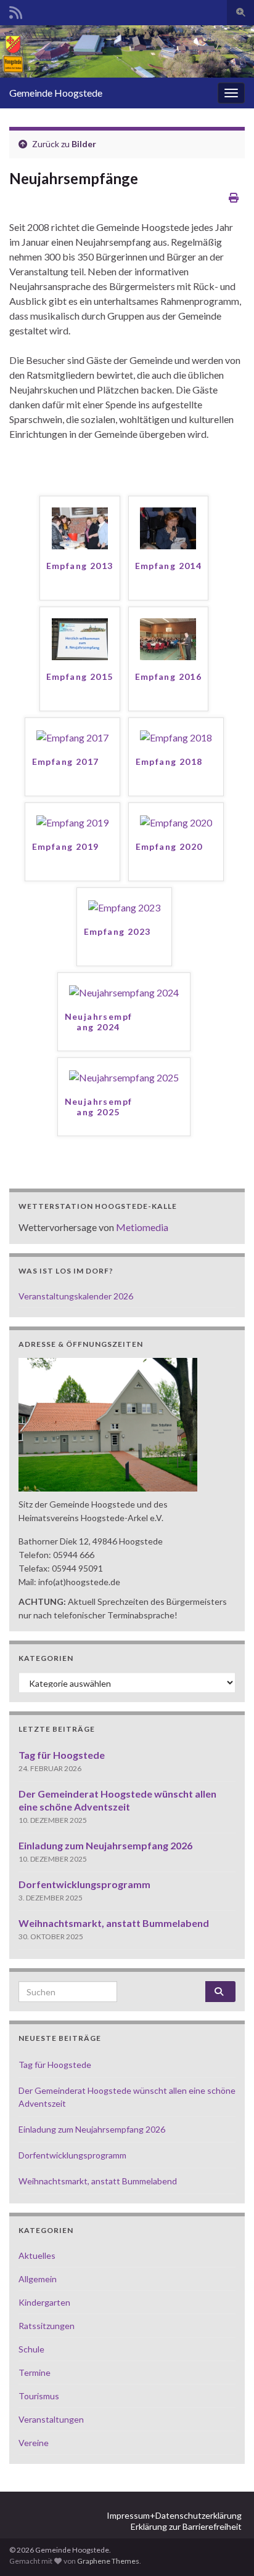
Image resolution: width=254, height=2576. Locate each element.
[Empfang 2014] (168, 527)
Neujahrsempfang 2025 (99, 1107)
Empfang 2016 (169, 676)
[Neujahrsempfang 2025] (124, 1076)
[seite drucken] (234, 197)
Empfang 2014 (169, 566)
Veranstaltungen (51, 2419)
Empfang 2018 (169, 761)
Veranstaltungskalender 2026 (76, 1296)
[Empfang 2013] (80, 527)
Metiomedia (142, 1227)
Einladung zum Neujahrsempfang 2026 (105, 1845)
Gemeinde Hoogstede (56, 93)
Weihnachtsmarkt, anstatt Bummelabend (114, 1923)
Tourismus (39, 2396)
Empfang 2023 (117, 931)
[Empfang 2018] (176, 736)
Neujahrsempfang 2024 (99, 1022)
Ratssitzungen (47, 2326)
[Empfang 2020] (176, 821)
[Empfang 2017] (72, 736)
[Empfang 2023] (124, 906)
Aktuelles (37, 2255)
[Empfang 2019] (72, 821)
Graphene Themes (108, 2561)
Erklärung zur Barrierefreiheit (186, 2526)
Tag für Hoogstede (62, 1755)
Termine (35, 2372)
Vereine (34, 2443)
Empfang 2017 (66, 761)
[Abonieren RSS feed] (16, 10)
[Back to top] (226, 2548)
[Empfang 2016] (168, 638)
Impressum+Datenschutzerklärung (174, 2515)
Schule (31, 2349)
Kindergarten (44, 2302)
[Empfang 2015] (80, 638)
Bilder (84, 144)
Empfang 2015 (80, 676)
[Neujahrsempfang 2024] (124, 991)
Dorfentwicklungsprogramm (84, 1884)
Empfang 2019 (66, 846)
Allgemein (38, 2279)
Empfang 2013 (80, 566)
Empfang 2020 (169, 846)
